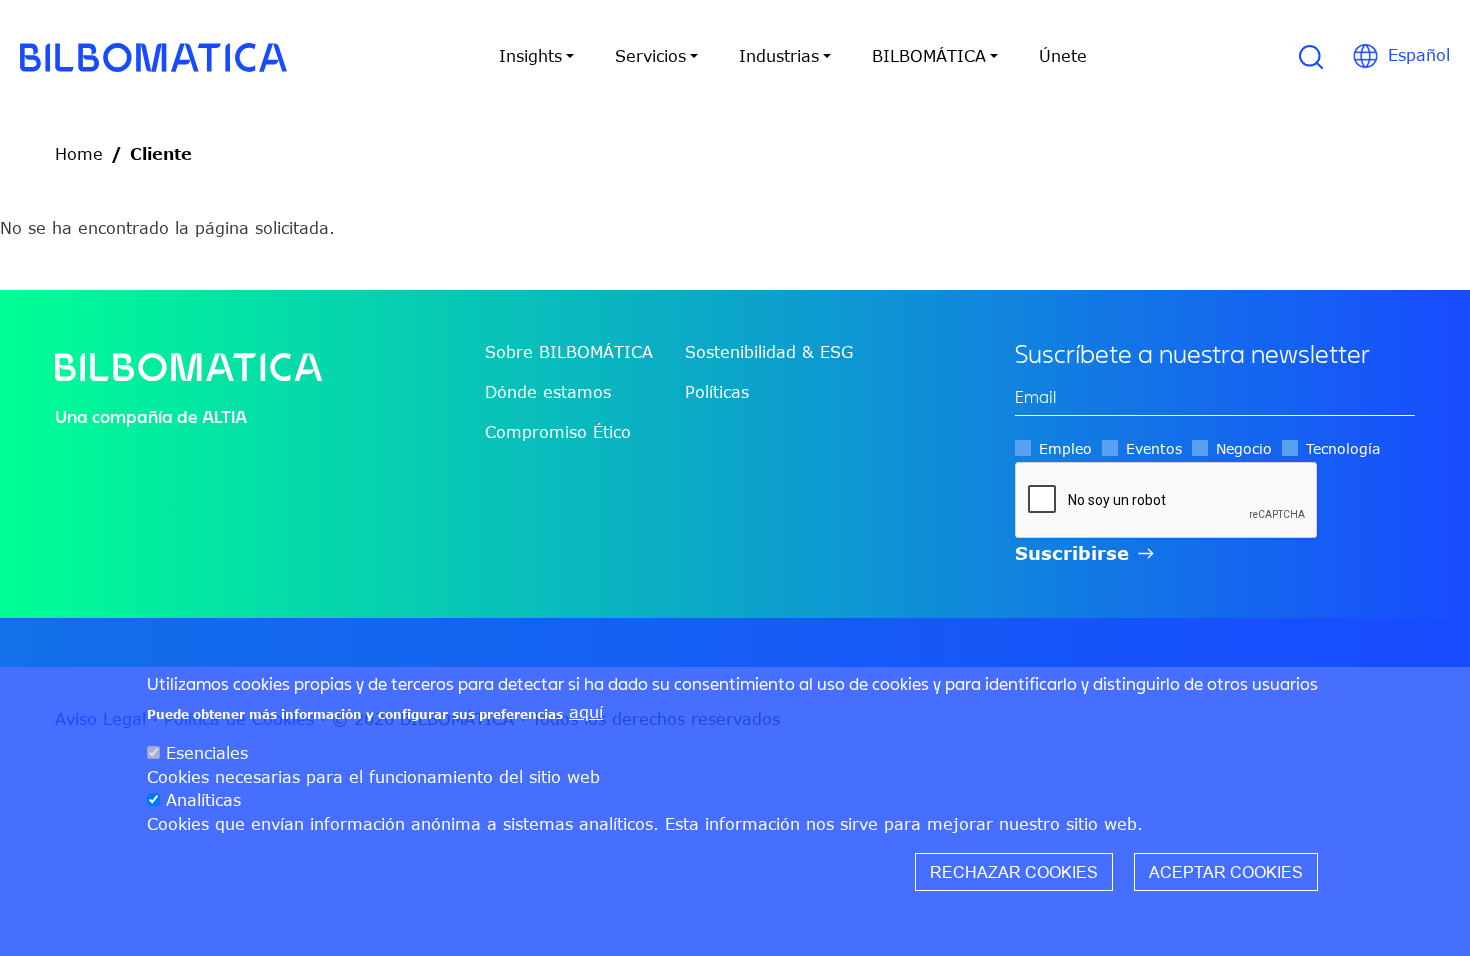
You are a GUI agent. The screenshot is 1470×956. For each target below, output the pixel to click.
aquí (586, 712)
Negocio (1244, 448)
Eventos (1154, 448)
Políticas (717, 392)
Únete (1063, 56)
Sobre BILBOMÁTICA (569, 352)
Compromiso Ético (558, 432)
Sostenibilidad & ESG (769, 352)
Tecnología (1343, 448)
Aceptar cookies (1226, 871)
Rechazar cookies (1014, 871)
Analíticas (203, 800)
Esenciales (207, 752)
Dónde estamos (548, 392)
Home (79, 154)
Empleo (1065, 448)
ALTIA (224, 416)
